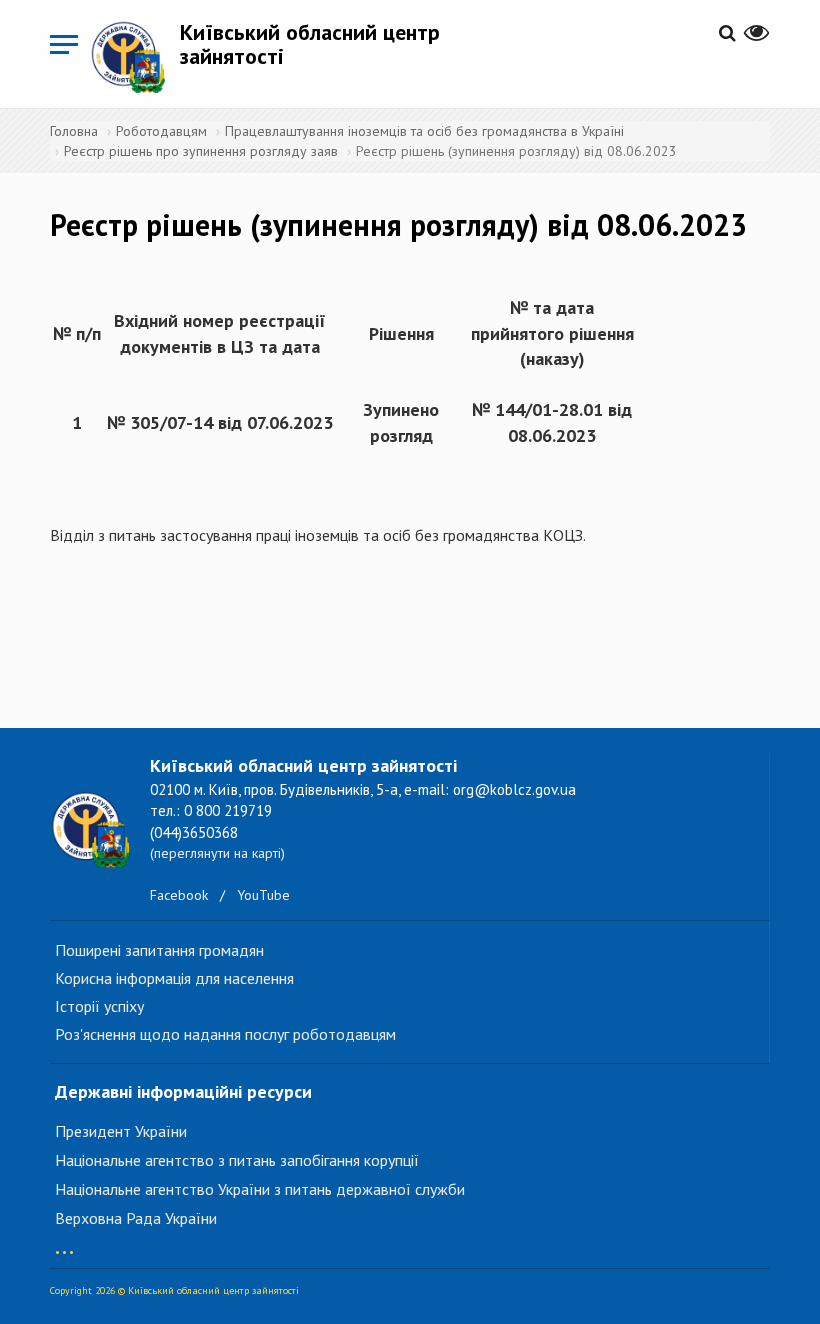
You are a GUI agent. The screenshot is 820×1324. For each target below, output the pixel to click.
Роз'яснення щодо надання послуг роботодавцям (225, 1034)
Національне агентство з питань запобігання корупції (237, 1160)
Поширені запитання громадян (159, 950)
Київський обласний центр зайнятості (310, 44)
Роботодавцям (161, 131)
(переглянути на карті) (217, 853)
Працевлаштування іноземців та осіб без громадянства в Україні (424, 131)
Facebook (179, 895)
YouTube (263, 895)
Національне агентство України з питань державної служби (260, 1189)
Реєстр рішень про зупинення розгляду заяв (201, 151)
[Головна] (135, 56)
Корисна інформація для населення (174, 978)
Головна (74, 131)
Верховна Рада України (136, 1218)
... (64, 1242)
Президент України (121, 1131)
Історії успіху (99, 1006)
